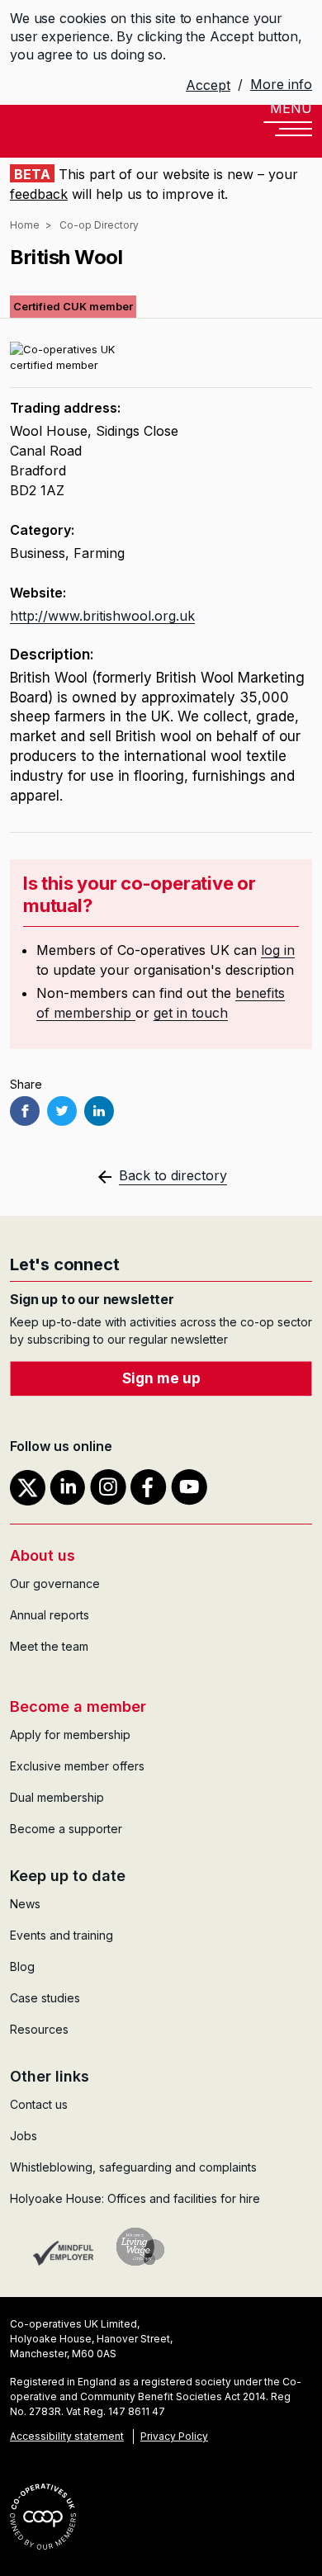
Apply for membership (70, 1735)
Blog (22, 1966)
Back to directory (173, 1175)
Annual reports (50, 1615)
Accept (208, 85)
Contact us (39, 2104)
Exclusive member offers (77, 1766)
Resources (39, 2029)
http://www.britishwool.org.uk (102, 616)
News (25, 1904)
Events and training (62, 1935)
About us (43, 1555)
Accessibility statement (67, 2436)
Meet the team (49, 1646)
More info (281, 84)
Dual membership (57, 1797)
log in (278, 950)
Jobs (24, 2136)
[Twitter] (62, 1111)
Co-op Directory (99, 225)
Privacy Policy (174, 2436)
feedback (39, 194)
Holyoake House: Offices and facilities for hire (135, 2198)
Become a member (78, 1706)
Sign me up (161, 1378)
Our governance (55, 1583)
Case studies (45, 1998)
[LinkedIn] (99, 1111)
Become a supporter (66, 1829)
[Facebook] (25, 1111)
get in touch (191, 1013)
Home (25, 225)
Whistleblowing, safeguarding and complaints (133, 2167)
